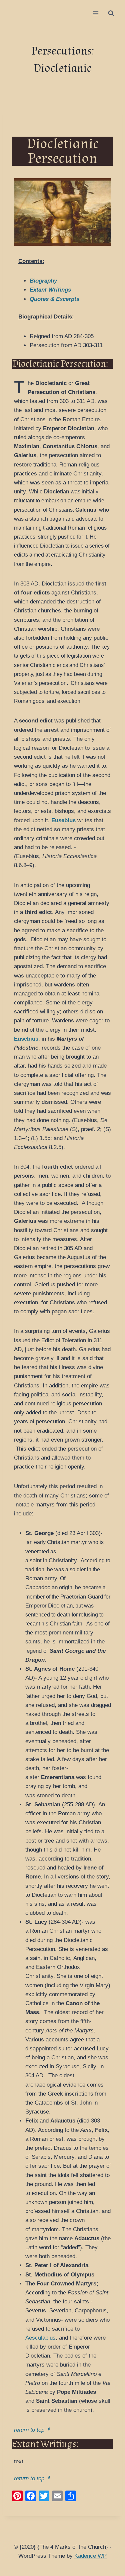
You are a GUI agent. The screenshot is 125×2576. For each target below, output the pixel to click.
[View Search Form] (111, 13)
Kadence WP (90, 2556)
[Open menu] (95, 13)
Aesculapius (40, 2338)
